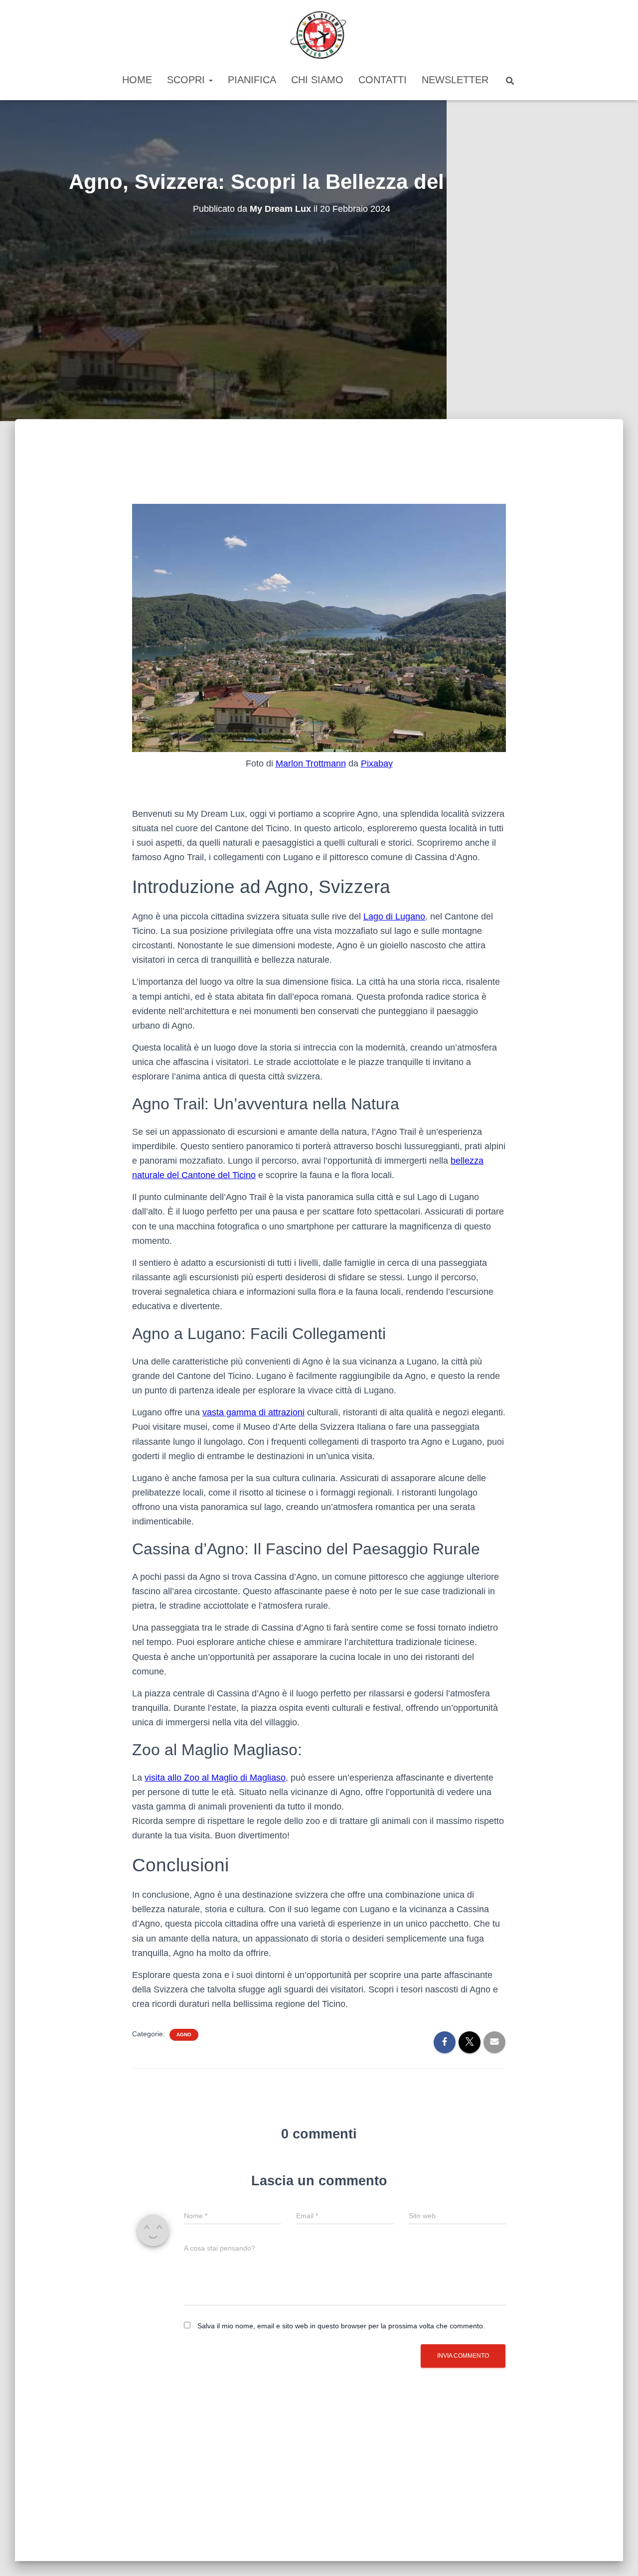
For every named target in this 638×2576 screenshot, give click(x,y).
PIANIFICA (252, 80)
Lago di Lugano (394, 916)
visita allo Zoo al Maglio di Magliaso (215, 1778)
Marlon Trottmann (311, 763)
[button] (210, 80)
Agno (184, 2035)
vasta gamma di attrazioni (253, 1412)
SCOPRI (187, 80)
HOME (137, 80)
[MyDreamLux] (319, 35)
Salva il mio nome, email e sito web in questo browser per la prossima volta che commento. (341, 2326)
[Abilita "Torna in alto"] (618, 2556)
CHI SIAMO (317, 80)
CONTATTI (383, 80)
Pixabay (377, 763)
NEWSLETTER (455, 80)
